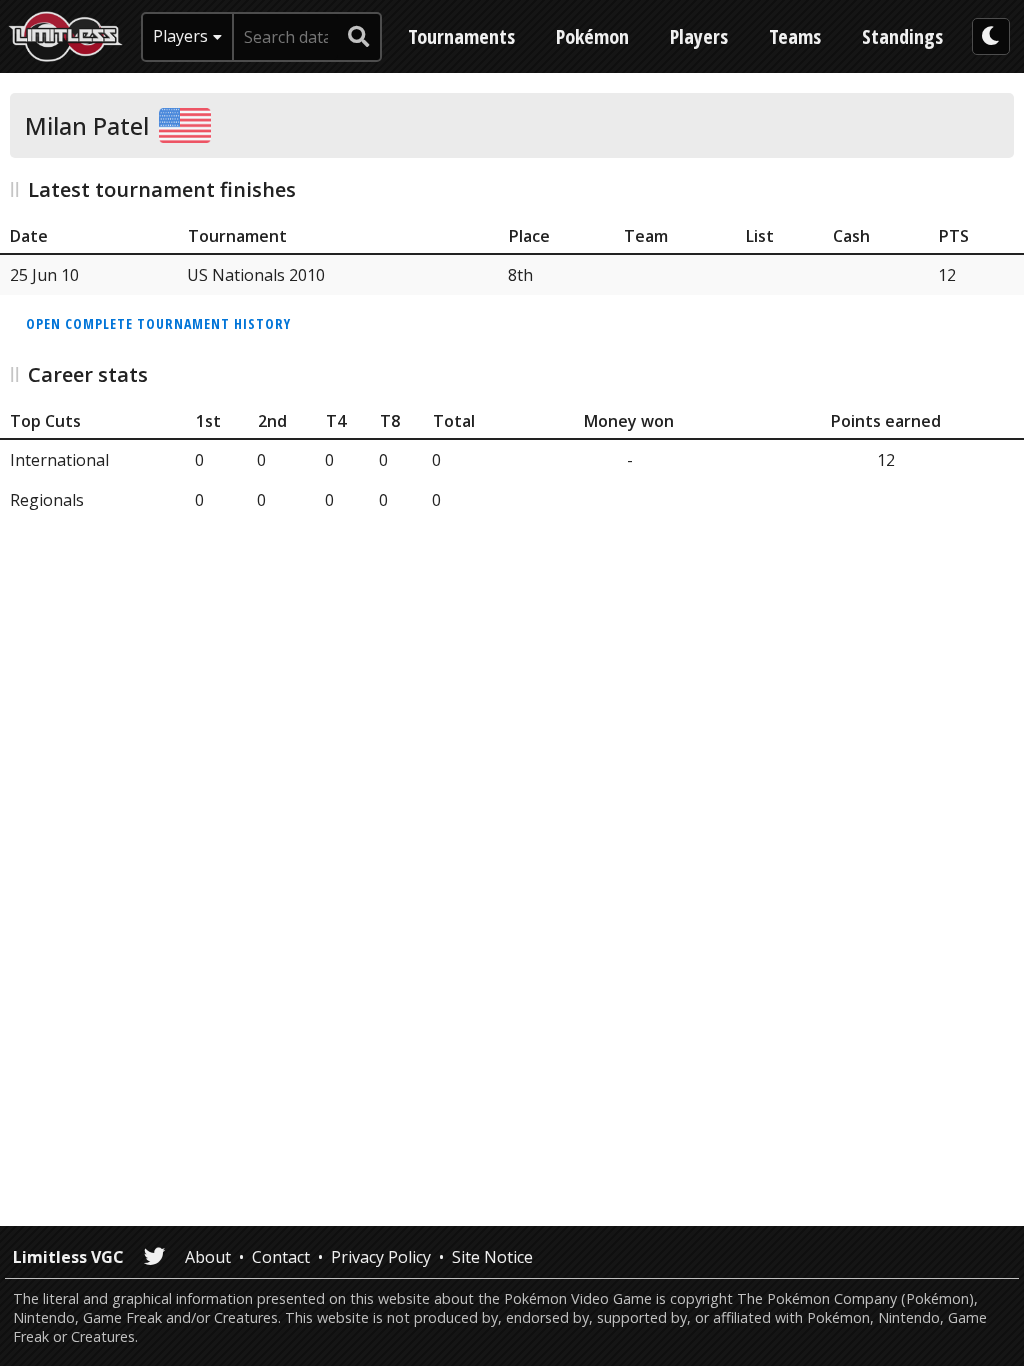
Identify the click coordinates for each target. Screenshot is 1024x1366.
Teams (795, 36)
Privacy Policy (381, 1257)
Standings (902, 36)
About (208, 1257)
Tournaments (461, 36)
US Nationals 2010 (256, 275)
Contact (281, 1257)
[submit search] (359, 37)
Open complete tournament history (158, 323)
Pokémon (592, 36)
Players (699, 36)
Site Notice (492, 1257)
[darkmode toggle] (991, 36)
